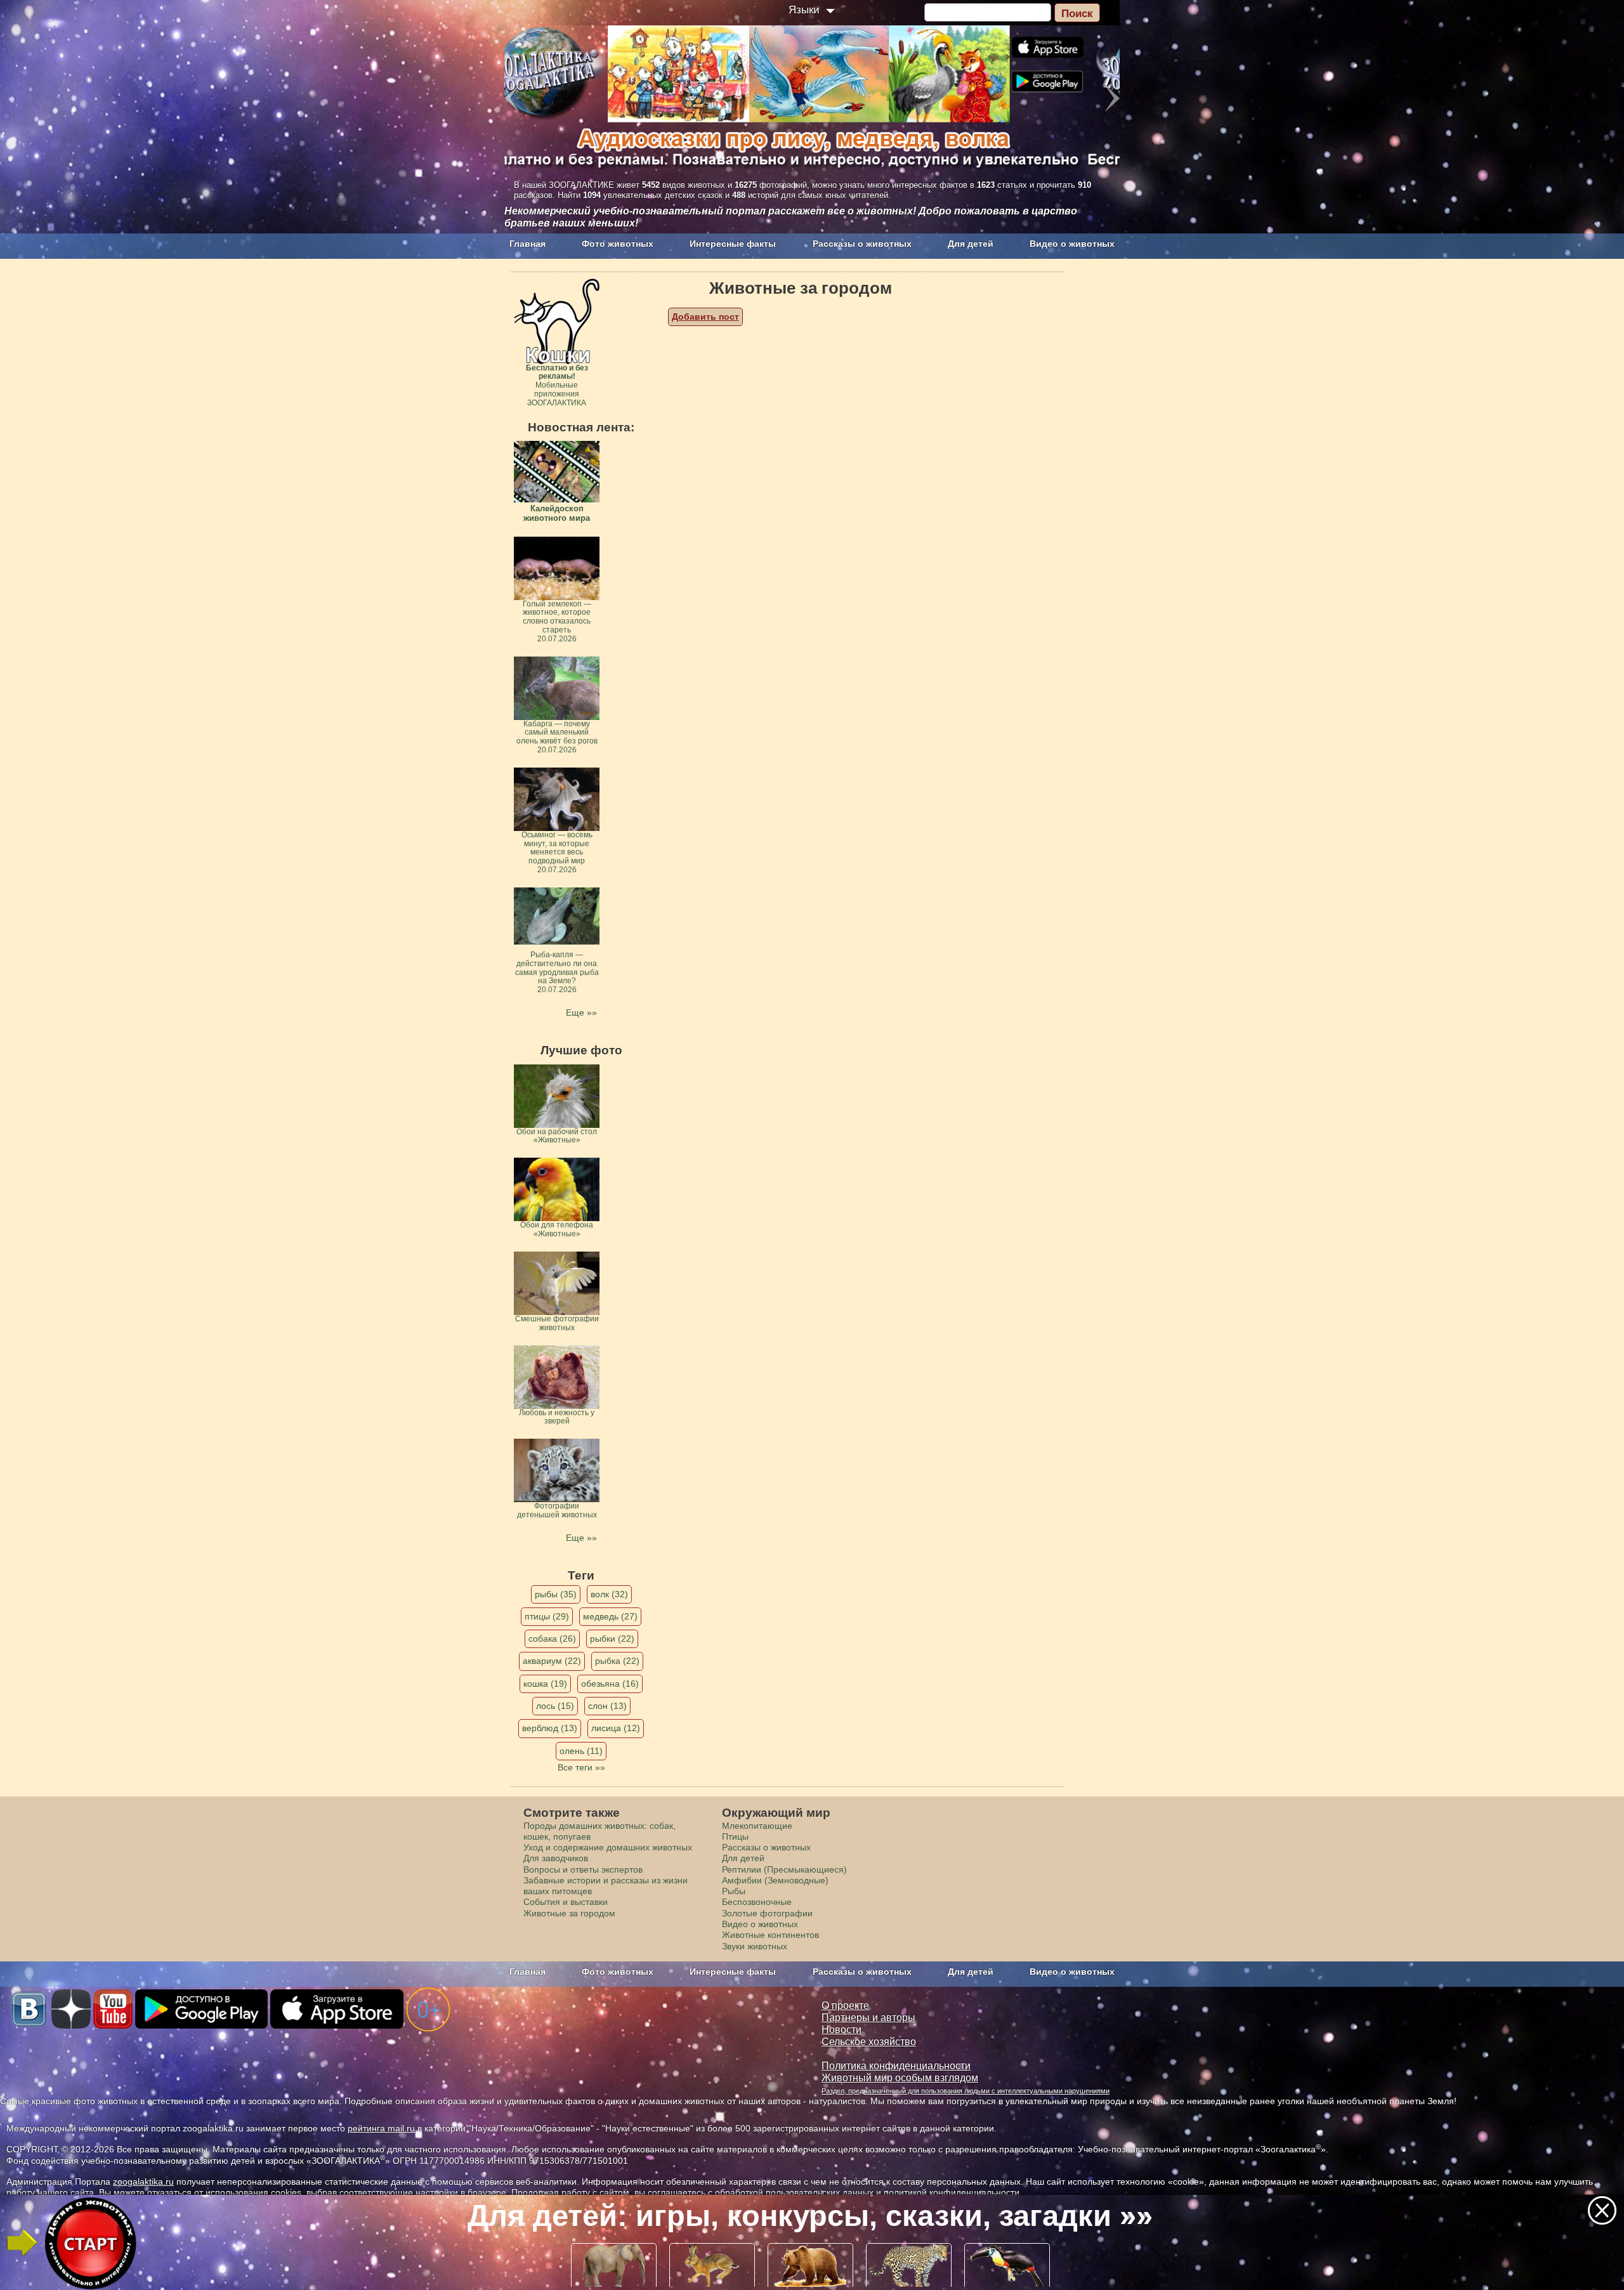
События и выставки (566, 1902)
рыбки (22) (612, 1639)
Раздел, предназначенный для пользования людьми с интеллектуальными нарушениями (966, 2091)
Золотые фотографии (767, 1913)
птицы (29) (547, 1616)
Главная (527, 244)
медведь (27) (610, 1616)
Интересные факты (733, 244)
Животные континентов (770, 1935)
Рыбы (734, 1891)
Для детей (971, 244)
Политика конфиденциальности (896, 2066)
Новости (841, 2030)
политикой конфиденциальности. (953, 2192)
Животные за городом (569, 1913)
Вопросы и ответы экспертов (583, 1869)
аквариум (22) (552, 1661)
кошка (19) (545, 1684)
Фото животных (618, 244)
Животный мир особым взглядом (900, 2078)
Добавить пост (705, 317)
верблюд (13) (550, 1728)
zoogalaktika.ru (143, 2182)
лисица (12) (616, 1728)
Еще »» (581, 1012)
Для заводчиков (556, 1858)
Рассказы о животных (862, 244)
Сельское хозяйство (869, 2042)
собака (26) (552, 1639)
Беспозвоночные (757, 1902)
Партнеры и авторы (868, 2018)
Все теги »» (581, 1767)
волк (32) (609, 1594)
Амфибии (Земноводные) (775, 1880)
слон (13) (607, 1706)
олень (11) (581, 1751)
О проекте (845, 2005)
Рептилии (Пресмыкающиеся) (784, 1869)
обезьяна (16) (610, 1684)
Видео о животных (1072, 244)
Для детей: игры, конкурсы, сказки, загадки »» (810, 2216)
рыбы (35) (556, 1594)
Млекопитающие (757, 1826)
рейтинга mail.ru (381, 2128)
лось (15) (555, 1706)
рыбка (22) (617, 1661)
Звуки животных (755, 1946)
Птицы (735, 1836)
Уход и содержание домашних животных (608, 1847)
